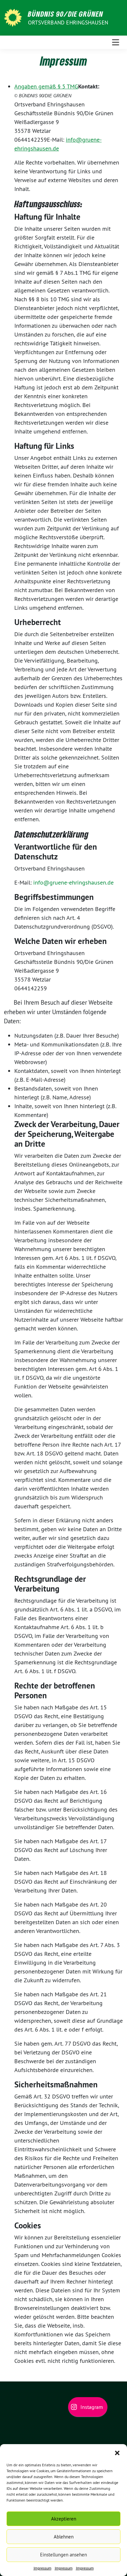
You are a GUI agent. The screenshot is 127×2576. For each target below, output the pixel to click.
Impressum (42, 2568)
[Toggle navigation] (116, 42)
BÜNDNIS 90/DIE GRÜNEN (66, 14)
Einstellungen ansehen (63, 2555)
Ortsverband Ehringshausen (68, 23)
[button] (117, 2452)
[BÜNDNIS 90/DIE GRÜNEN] (14, 17)
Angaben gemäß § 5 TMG (46, 86)
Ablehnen (64, 2537)
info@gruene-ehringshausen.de (73, 882)
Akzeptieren (64, 2519)
